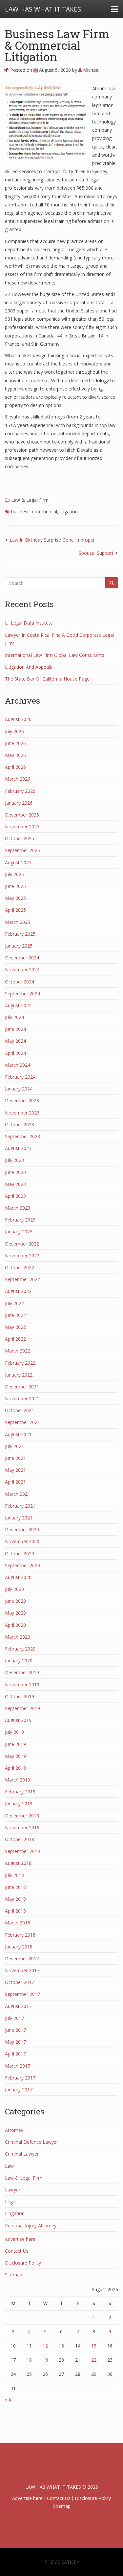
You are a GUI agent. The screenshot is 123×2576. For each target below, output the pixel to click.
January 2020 (19, 1661)
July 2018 (14, 1875)
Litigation (15, 2213)
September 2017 (22, 1994)
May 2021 (15, 1470)
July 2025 (14, 874)
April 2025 (15, 910)
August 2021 (18, 1434)
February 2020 (20, 1649)
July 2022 (14, 1303)
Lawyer (13, 2190)
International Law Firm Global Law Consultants (55, 655)
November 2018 (22, 1827)
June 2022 (15, 1315)
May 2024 (15, 1041)
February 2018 (20, 1935)
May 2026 (15, 755)
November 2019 (22, 1685)
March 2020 (18, 1637)
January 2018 (19, 1947)
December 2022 (22, 1244)
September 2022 (22, 1279)
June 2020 (15, 1601)
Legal (11, 2201)
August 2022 (18, 1291)
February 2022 (20, 1363)
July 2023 (14, 1160)
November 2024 (22, 969)
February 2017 (20, 2078)
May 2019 (15, 1756)
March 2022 (18, 1351)
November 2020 (22, 1541)
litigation (69, 511)
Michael (91, 70)
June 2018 (15, 1887)
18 (29, 2360)
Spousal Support (96, 553)
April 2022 (15, 1339)
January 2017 (19, 2090)
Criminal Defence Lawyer (31, 2142)
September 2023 (22, 1136)
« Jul (9, 2399)
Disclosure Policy (23, 2263)
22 (94, 2360)
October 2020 (20, 1554)
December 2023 (22, 1100)
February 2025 (20, 934)
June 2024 (15, 1029)
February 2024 (20, 1077)
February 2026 (20, 791)
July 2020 (14, 1589)
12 (45, 2346)
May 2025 (15, 898)
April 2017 (15, 2054)
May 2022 (15, 1327)
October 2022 (20, 1267)
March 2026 (18, 779)
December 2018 (22, 1816)
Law (9, 2166)
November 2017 (22, 1970)
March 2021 (18, 1494)
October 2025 (20, 838)
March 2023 (18, 1208)
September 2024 (22, 993)
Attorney (14, 2130)
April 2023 (15, 1196)
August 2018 (18, 1863)
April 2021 (15, 1482)
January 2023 (19, 1232)
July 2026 (14, 731)
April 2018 (15, 1911)
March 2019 (18, 1780)
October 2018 (20, 1839)
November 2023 (22, 1113)
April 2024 (15, 1053)
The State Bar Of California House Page (47, 679)
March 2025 (18, 922)
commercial (45, 511)
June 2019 (15, 1744)
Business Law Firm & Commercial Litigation (57, 45)
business (20, 511)
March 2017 (18, 2066)
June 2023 (15, 1172)
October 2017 (20, 1982)
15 (94, 2346)
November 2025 (22, 827)
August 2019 (18, 1720)
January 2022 (19, 1375)
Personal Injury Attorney (31, 2226)
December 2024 (22, 958)
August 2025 (18, 862)
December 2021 (22, 1387)
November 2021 (22, 1398)
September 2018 (22, 1851)
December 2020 (22, 1529)
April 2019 (15, 1768)
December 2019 (22, 1672)
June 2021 (15, 1458)
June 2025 (15, 886)
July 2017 (14, 2018)
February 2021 (20, 1506)
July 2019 (14, 1732)
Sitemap (14, 2275)
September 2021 (22, 1422)
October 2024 (20, 982)
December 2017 (22, 1959)
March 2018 (18, 1923)
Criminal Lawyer (22, 2154)
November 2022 (22, 1256)
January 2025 (19, 946)
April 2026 (15, 767)
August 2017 (18, 2006)
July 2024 (14, 1017)
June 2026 (15, 743)
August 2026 (18, 719)
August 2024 (18, 1005)
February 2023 (20, 1220)
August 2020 (18, 1577)
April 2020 (15, 1625)
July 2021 (14, 1446)
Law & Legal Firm (30, 500)
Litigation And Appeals (29, 667)
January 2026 (19, 803)
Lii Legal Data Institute (29, 623)
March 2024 (18, 1065)
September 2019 (22, 1708)
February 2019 (20, 1792)
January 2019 (19, 1803)
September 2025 (22, 850)
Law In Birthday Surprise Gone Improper (52, 540)
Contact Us (17, 2251)
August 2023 (18, 1148)
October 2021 (20, 1410)
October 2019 (20, 1696)
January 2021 (19, 1518)
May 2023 (15, 1184)
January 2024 (19, 1089)
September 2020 (22, 1565)
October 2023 (20, 1125)
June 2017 (15, 2030)
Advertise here (20, 2239)
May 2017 (15, 2042)
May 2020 (15, 1613)
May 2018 (15, 1899)
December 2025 (22, 815)
